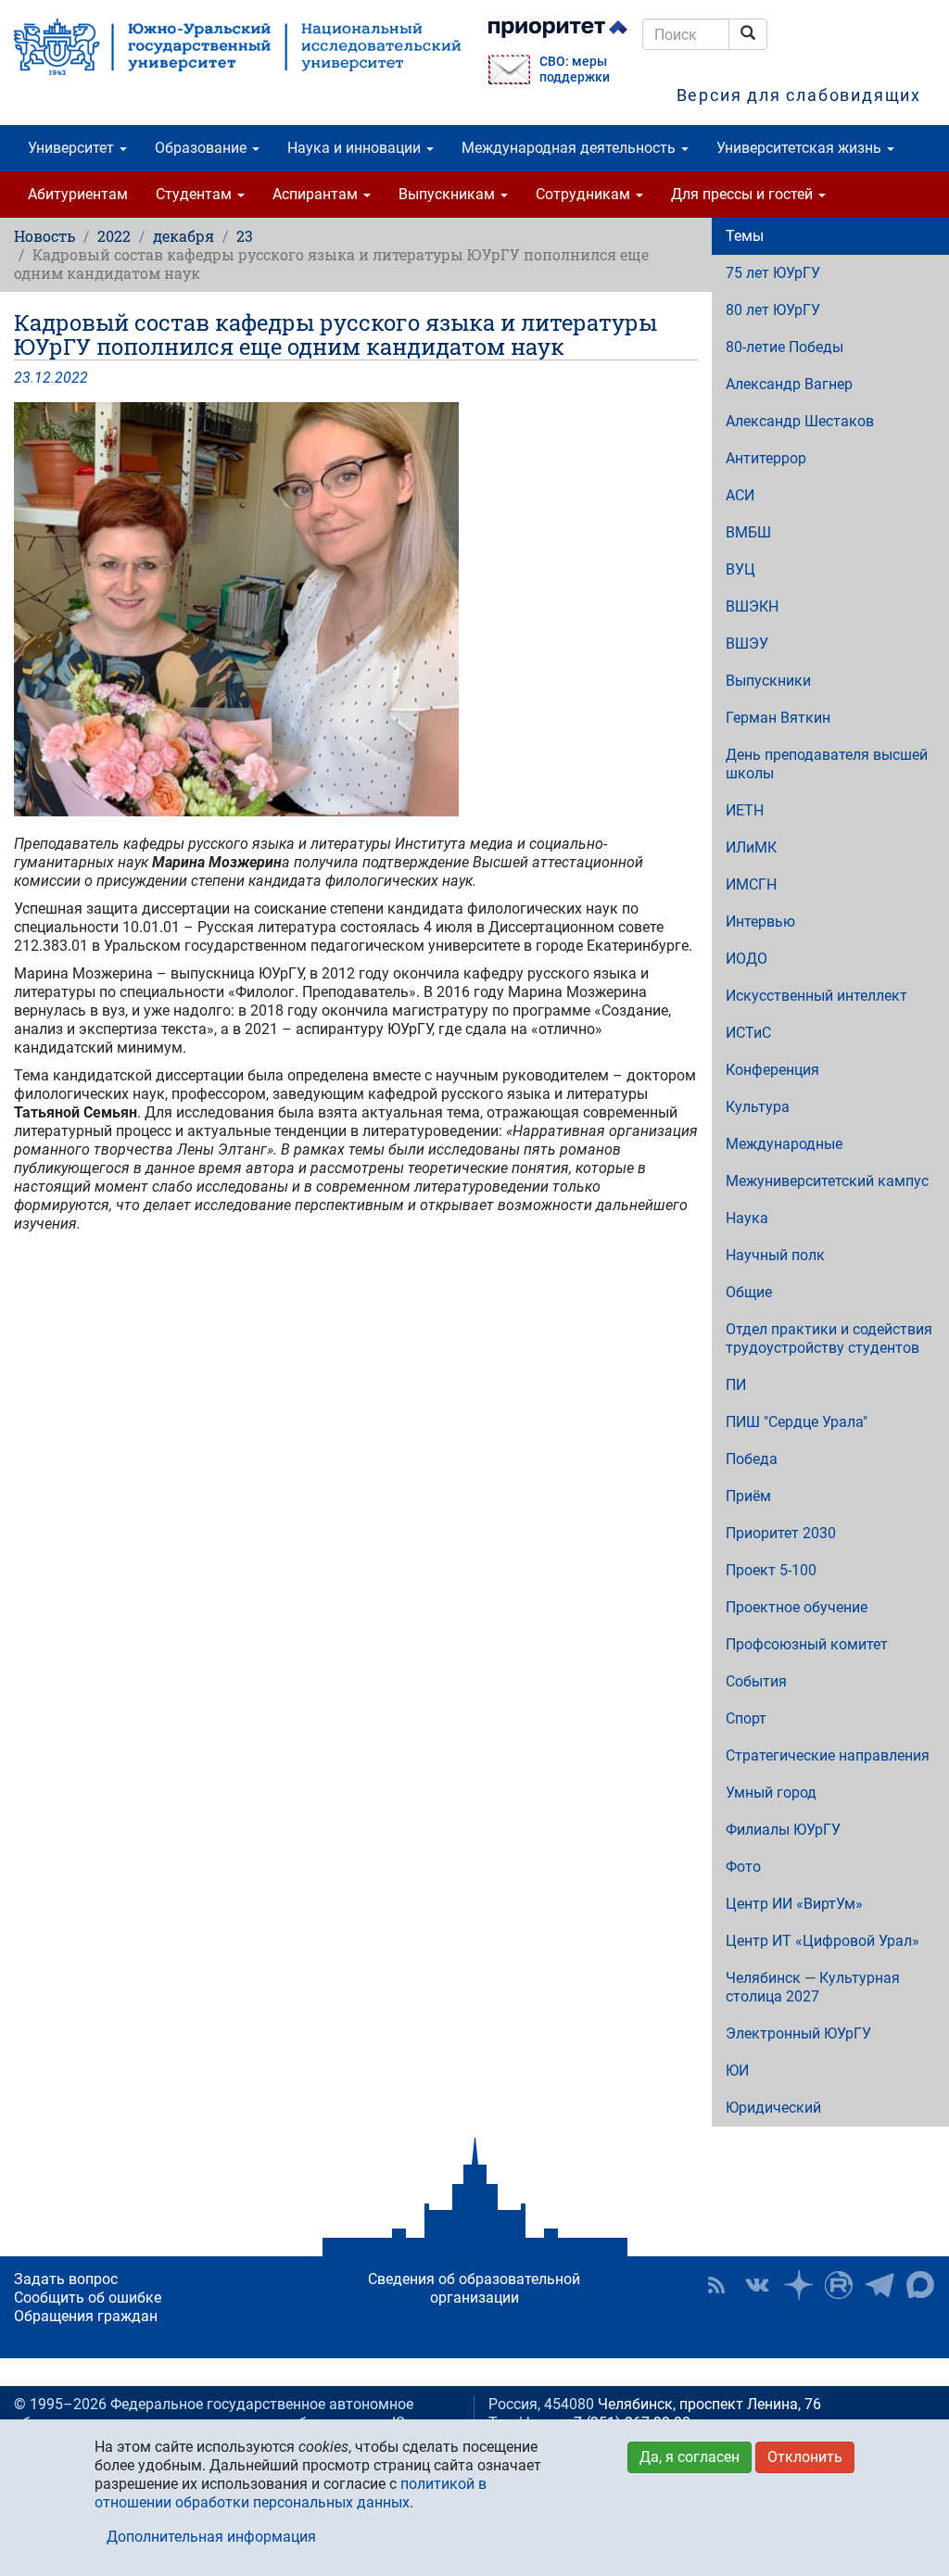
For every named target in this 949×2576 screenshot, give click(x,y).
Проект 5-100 (771, 1570)
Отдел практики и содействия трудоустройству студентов (829, 1339)
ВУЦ (740, 569)
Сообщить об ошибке (88, 2298)
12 (43, 378)
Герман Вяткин (778, 718)
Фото (743, 1867)
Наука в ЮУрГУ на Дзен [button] (798, 2285)
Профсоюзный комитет (807, 1644)
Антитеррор (766, 458)
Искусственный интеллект (816, 996)
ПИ (736, 1385)
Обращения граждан (86, 2316)
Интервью (760, 922)
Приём (748, 1496)
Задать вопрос (66, 2279)
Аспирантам (317, 194)
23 (245, 236)
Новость (44, 236)
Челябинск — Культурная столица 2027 (813, 1987)
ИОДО (747, 959)
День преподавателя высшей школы (827, 764)
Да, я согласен (690, 2457)
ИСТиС (748, 1033)
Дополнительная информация (211, 2537)
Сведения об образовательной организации (474, 2288)
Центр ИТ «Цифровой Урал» (822, 1941)
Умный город (771, 1793)
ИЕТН (745, 810)
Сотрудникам (585, 194)
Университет (73, 148)
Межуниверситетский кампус (827, 1181)
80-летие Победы (785, 347)
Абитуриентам (78, 194)
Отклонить (805, 2457)
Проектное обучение (797, 1607)
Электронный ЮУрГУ (798, 2033)
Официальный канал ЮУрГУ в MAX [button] (920, 2285)
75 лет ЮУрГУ (773, 273)
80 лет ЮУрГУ (773, 310)
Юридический (773, 2108)
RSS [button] (716, 2285)
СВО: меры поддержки (575, 69)
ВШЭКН (752, 606)
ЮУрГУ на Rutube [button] (839, 2285)
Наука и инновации (356, 148)
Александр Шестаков (800, 421)
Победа (752, 1459)
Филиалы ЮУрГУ (783, 1830)
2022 (114, 236)
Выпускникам (449, 194)
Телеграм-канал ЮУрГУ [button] (879, 2285)
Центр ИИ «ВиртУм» (794, 1904)
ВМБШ (748, 532)
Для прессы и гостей (744, 194)
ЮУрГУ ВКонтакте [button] (757, 2285)
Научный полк (775, 1255)
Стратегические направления (828, 1755)
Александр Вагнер (789, 384)
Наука (747, 1218)
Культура (758, 1107)
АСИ (740, 495)
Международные (784, 1144)
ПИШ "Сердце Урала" (797, 1422)
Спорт (746, 1718)
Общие (749, 1292)
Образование (202, 148)
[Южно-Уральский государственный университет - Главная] (237, 47)
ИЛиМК (751, 847)
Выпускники (768, 681)
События (756, 1681)
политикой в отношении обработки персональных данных (291, 2493)
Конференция (772, 1070)
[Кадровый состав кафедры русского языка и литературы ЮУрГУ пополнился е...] (356, 609)
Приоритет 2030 (781, 1533)
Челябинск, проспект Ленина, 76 (709, 2404)
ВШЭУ (747, 644)
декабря (183, 236)
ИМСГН (751, 884)
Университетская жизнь (801, 148)
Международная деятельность (570, 148)
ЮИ (737, 2071)
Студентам (196, 194)
